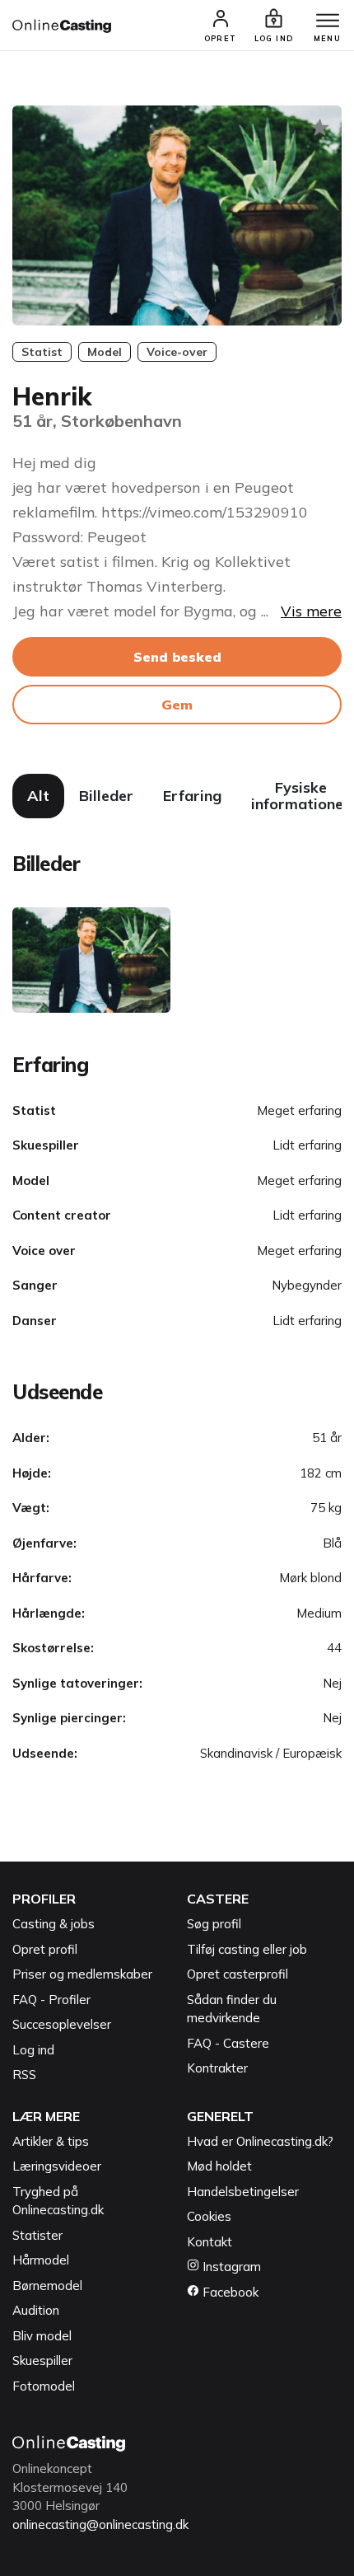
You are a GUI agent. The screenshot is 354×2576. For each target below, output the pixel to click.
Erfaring (192, 796)
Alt (38, 796)
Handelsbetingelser (243, 2192)
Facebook (229, 2292)
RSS (24, 2075)
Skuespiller (42, 2361)
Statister (37, 2235)
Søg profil (214, 1924)
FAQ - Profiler (51, 2000)
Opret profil (45, 1949)
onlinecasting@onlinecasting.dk (100, 2524)
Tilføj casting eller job (247, 1949)
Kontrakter (217, 2068)
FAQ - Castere (228, 2043)
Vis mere (311, 611)
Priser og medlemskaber (82, 1974)
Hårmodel (41, 2260)
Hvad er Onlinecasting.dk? (260, 2141)
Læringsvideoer (57, 2166)
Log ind (33, 2050)
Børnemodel (47, 2286)
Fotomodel (44, 2386)
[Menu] (328, 21)
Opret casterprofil (238, 1974)
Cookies (209, 2216)
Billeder (106, 796)
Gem (177, 705)
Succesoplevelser (62, 2024)
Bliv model (42, 2336)
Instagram (230, 2267)
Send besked (177, 657)
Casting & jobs (54, 1924)
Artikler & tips (51, 2141)
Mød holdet (219, 2166)
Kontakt (210, 2242)
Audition (36, 2310)
